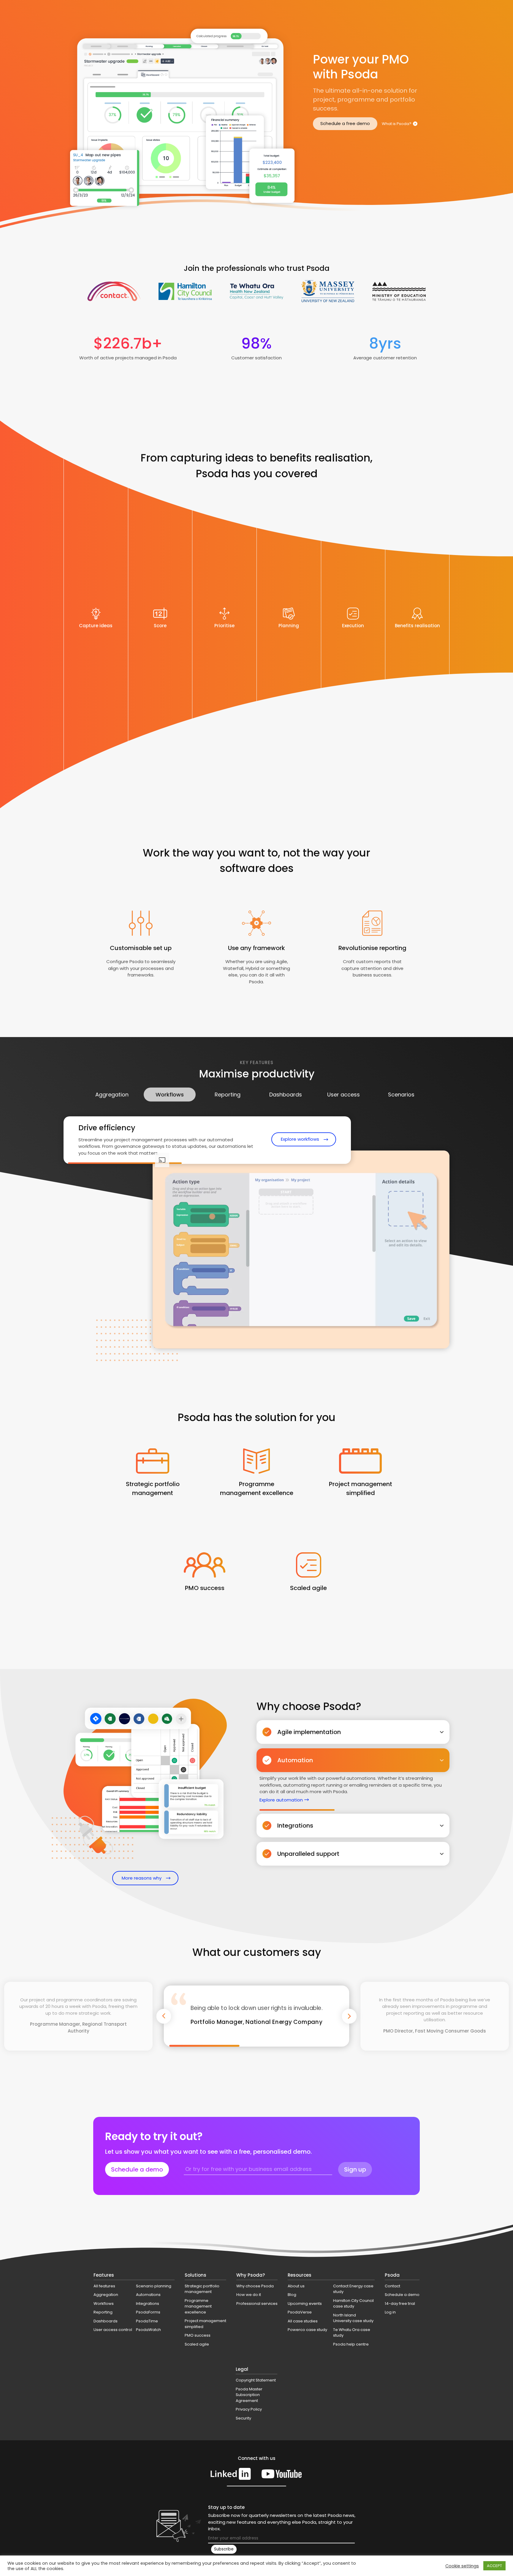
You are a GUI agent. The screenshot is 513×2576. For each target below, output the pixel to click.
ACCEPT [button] (494, 2566)
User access (343, 1095)
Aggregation (112, 1095)
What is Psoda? (397, 124)
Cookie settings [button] (462, 2566)
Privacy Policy (332, 2180)
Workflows (170, 1095)
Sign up (355, 2169)
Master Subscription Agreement (272, 2180)
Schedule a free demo (345, 123)
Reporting (228, 1095)
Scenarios (401, 1095)
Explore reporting (299, 1136)
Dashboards (286, 1095)
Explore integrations (281, 1828)
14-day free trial (400, 2304)
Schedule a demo (137, 2169)
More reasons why (142, 1878)
